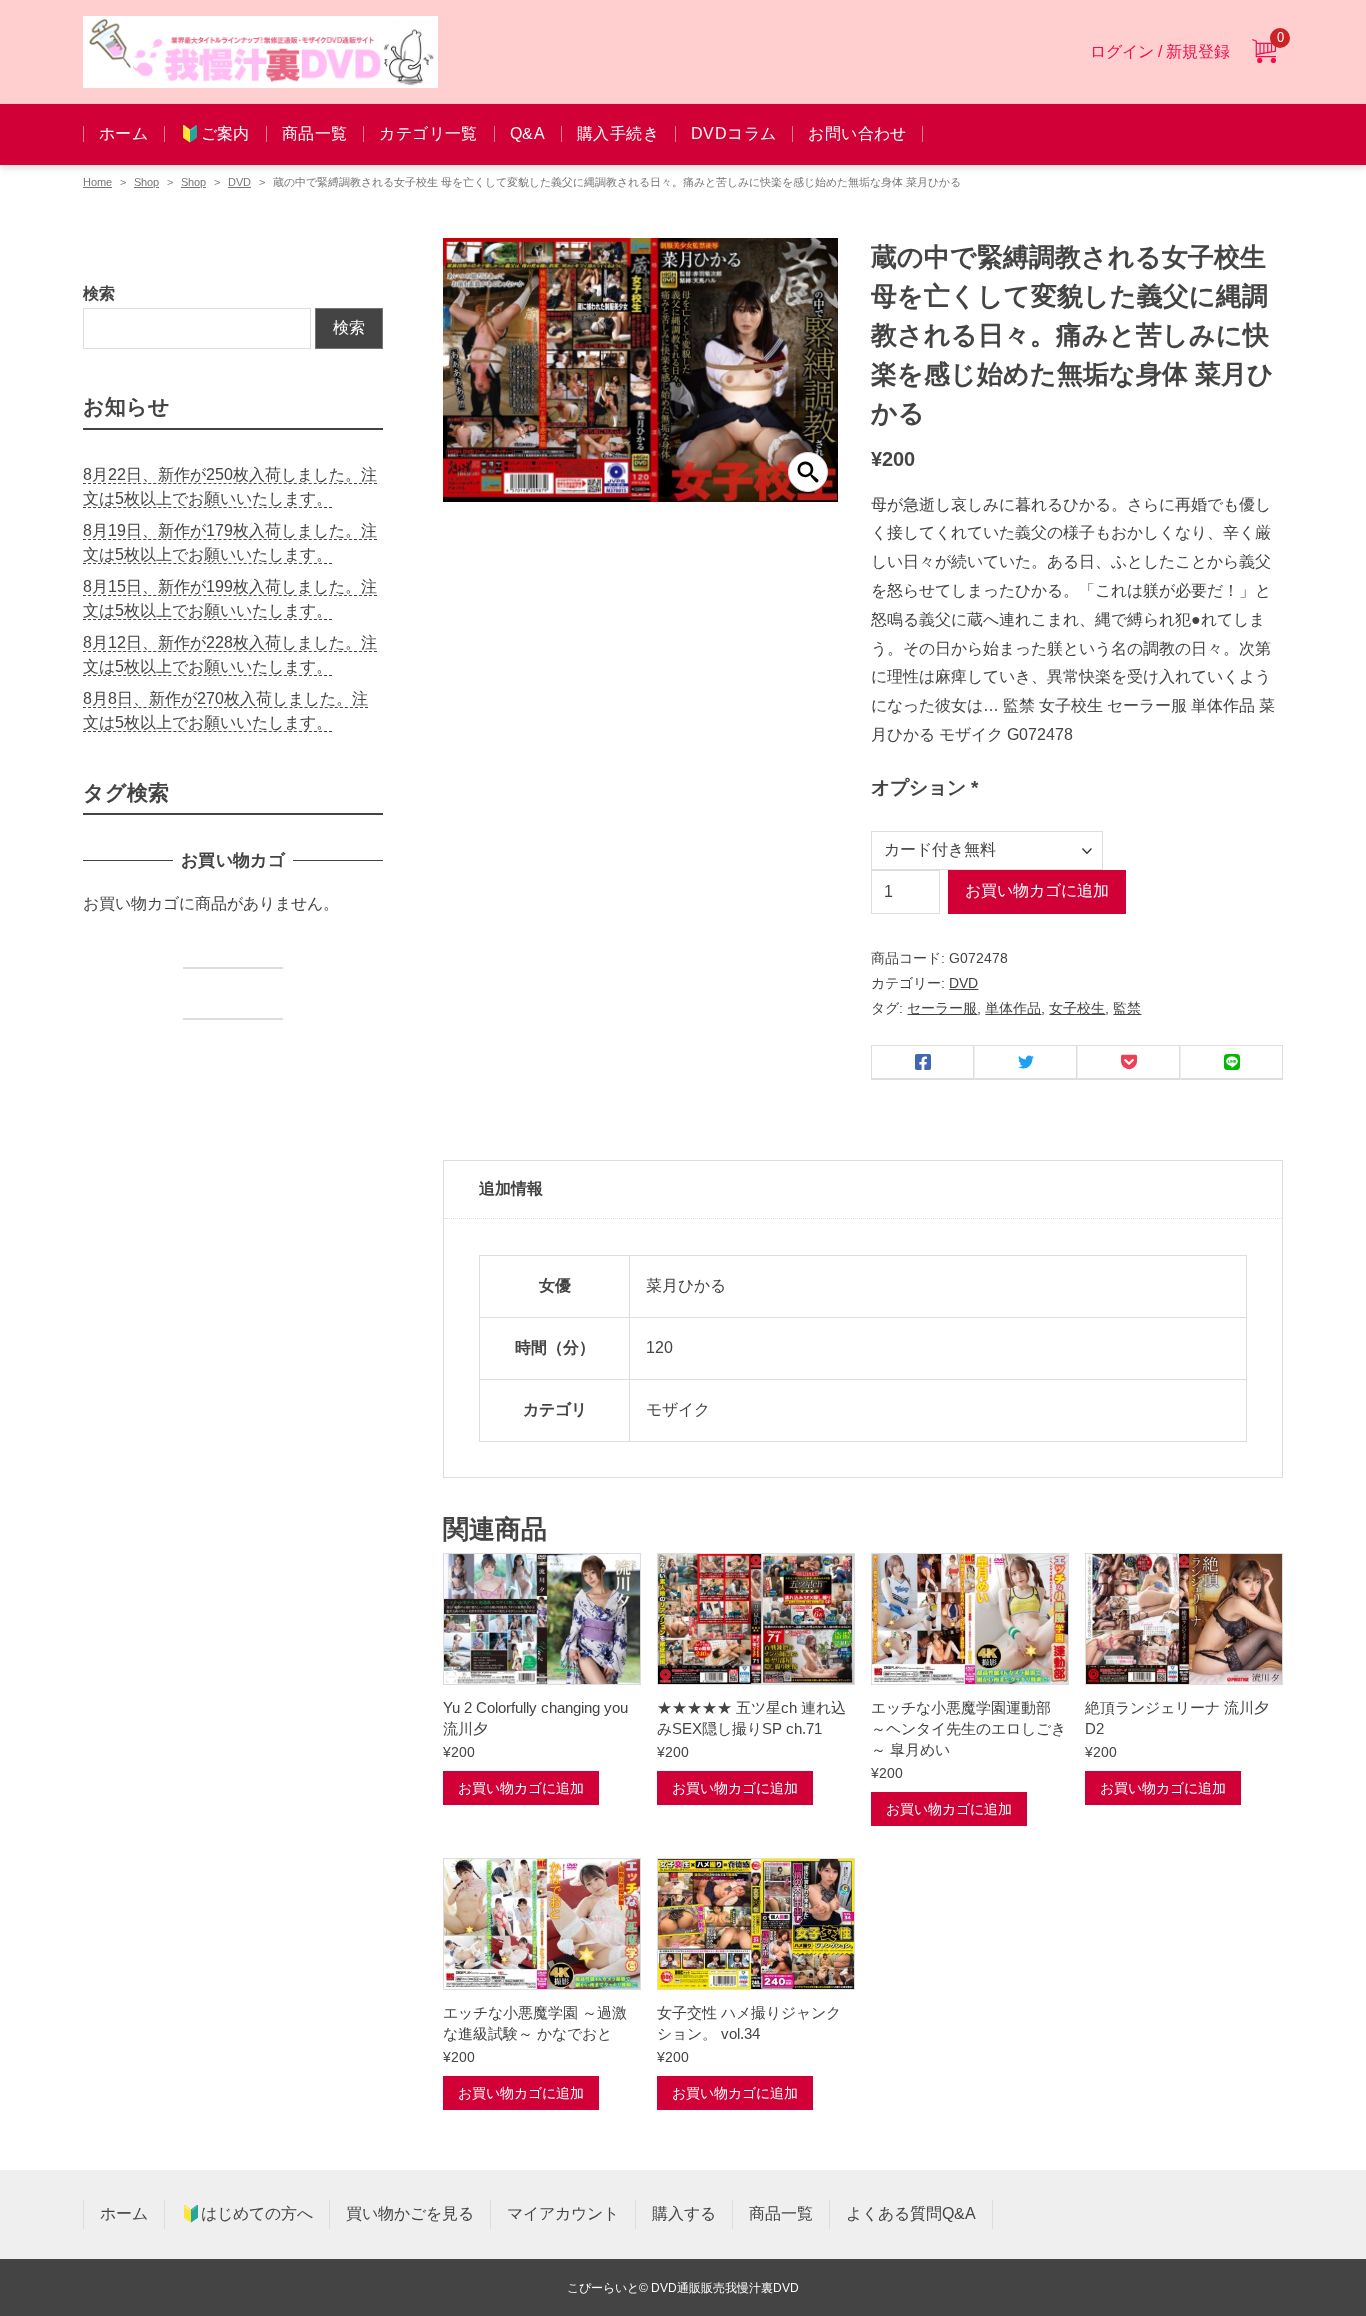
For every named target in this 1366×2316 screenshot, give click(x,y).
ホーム (123, 133)
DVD (239, 182)
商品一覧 (315, 133)
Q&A (527, 133)
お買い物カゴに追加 (1037, 890)
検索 (99, 293)
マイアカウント (563, 2213)
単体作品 (1013, 1008)
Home (97, 182)
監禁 (1127, 1008)
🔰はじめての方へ (247, 2213)
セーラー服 (942, 1008)
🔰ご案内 (215, 133)
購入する (684, 2213)
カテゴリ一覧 (428, 133)
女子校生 (1077, 1008)
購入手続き (618, 133)
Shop (146, 182)
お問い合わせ (857, 133)
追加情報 (511, 1188)
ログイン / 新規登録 (1160, 51)
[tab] (863, 1190)
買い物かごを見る (410, 2213)
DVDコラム (733, 133)
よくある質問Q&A (911, 2213)
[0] (1264, 52)
